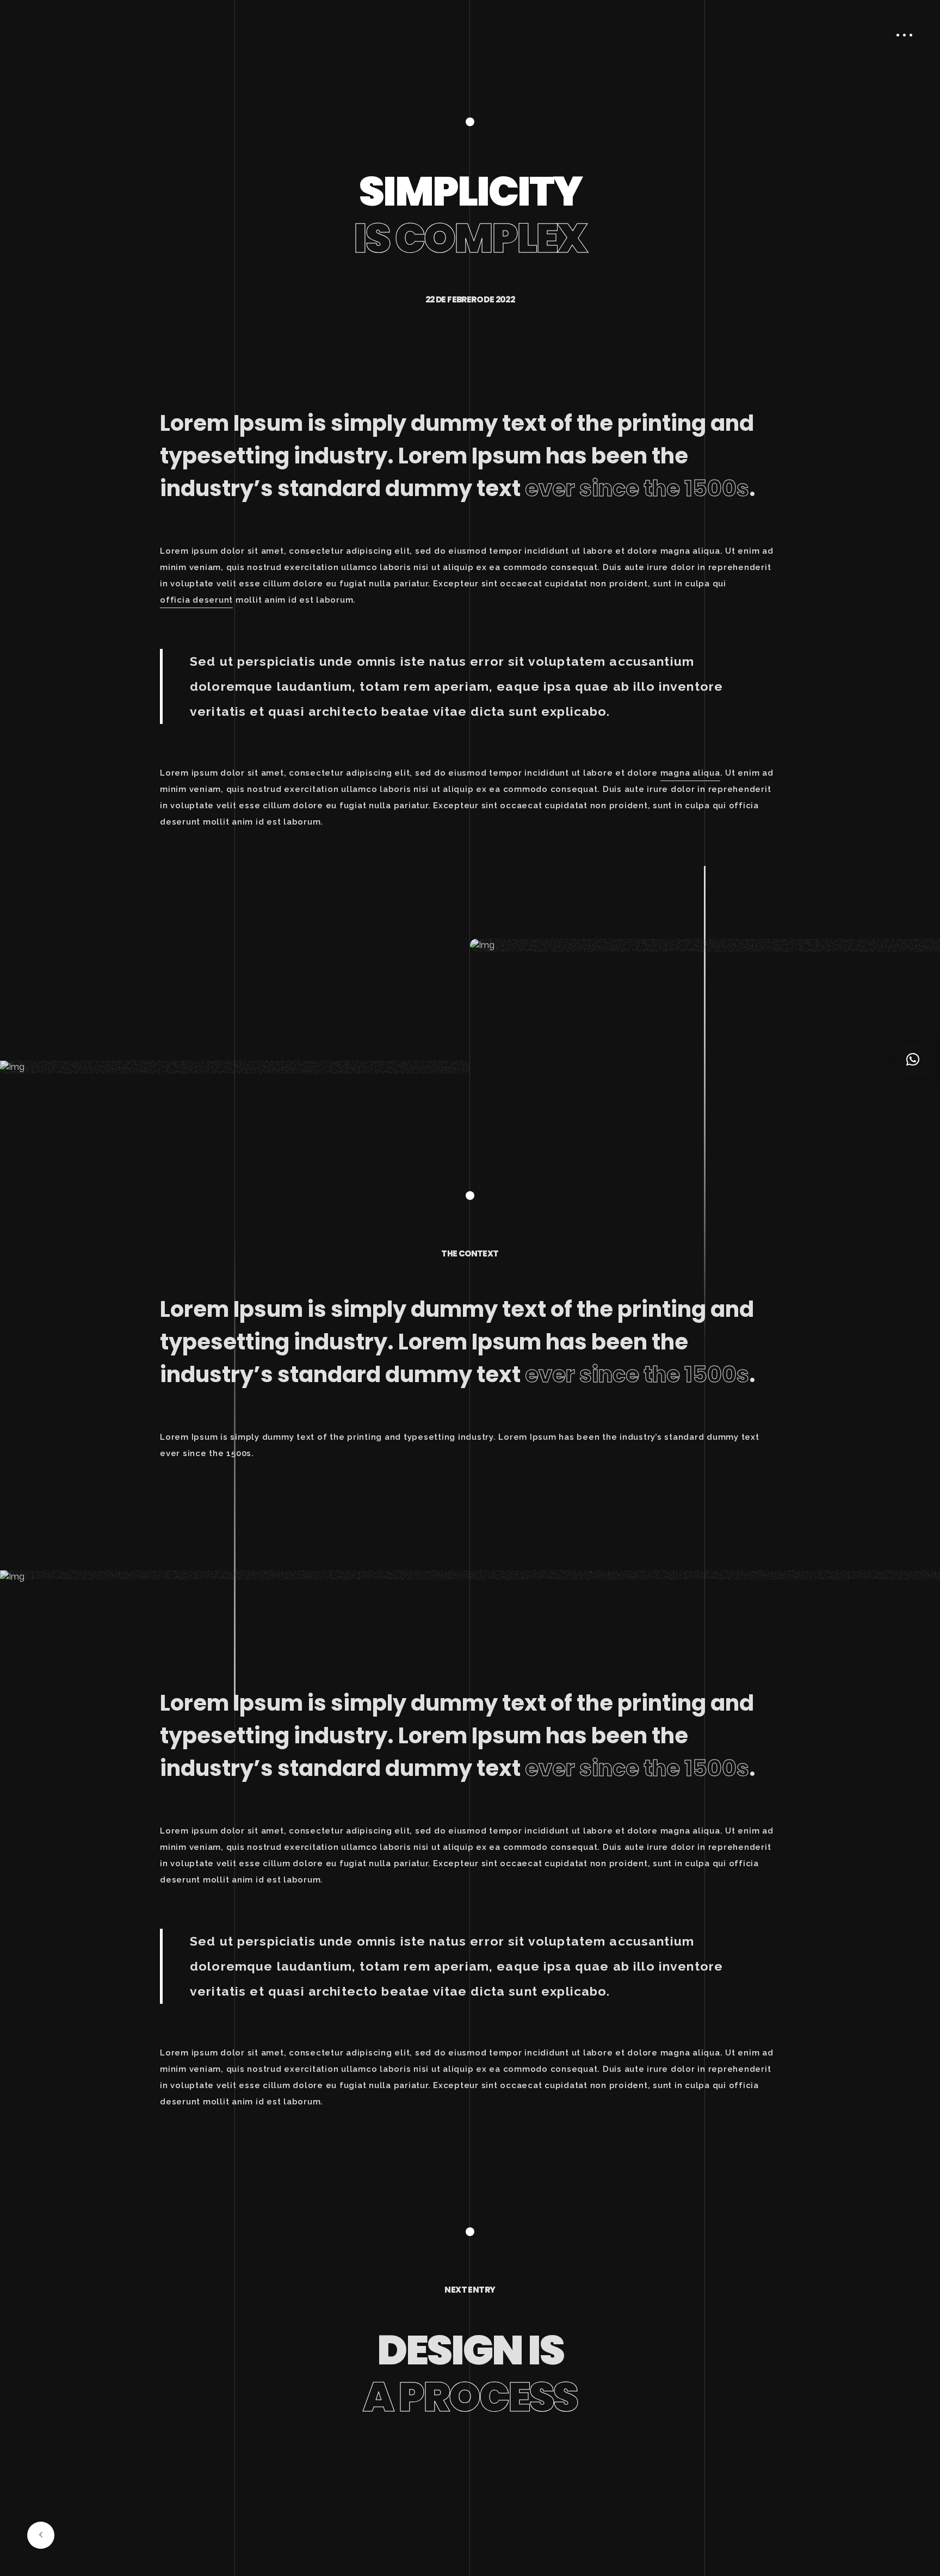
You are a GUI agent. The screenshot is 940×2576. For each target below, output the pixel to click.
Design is (470, 2373)
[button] (913, 1060)
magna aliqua (690, 773)
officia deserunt (196, 600)
